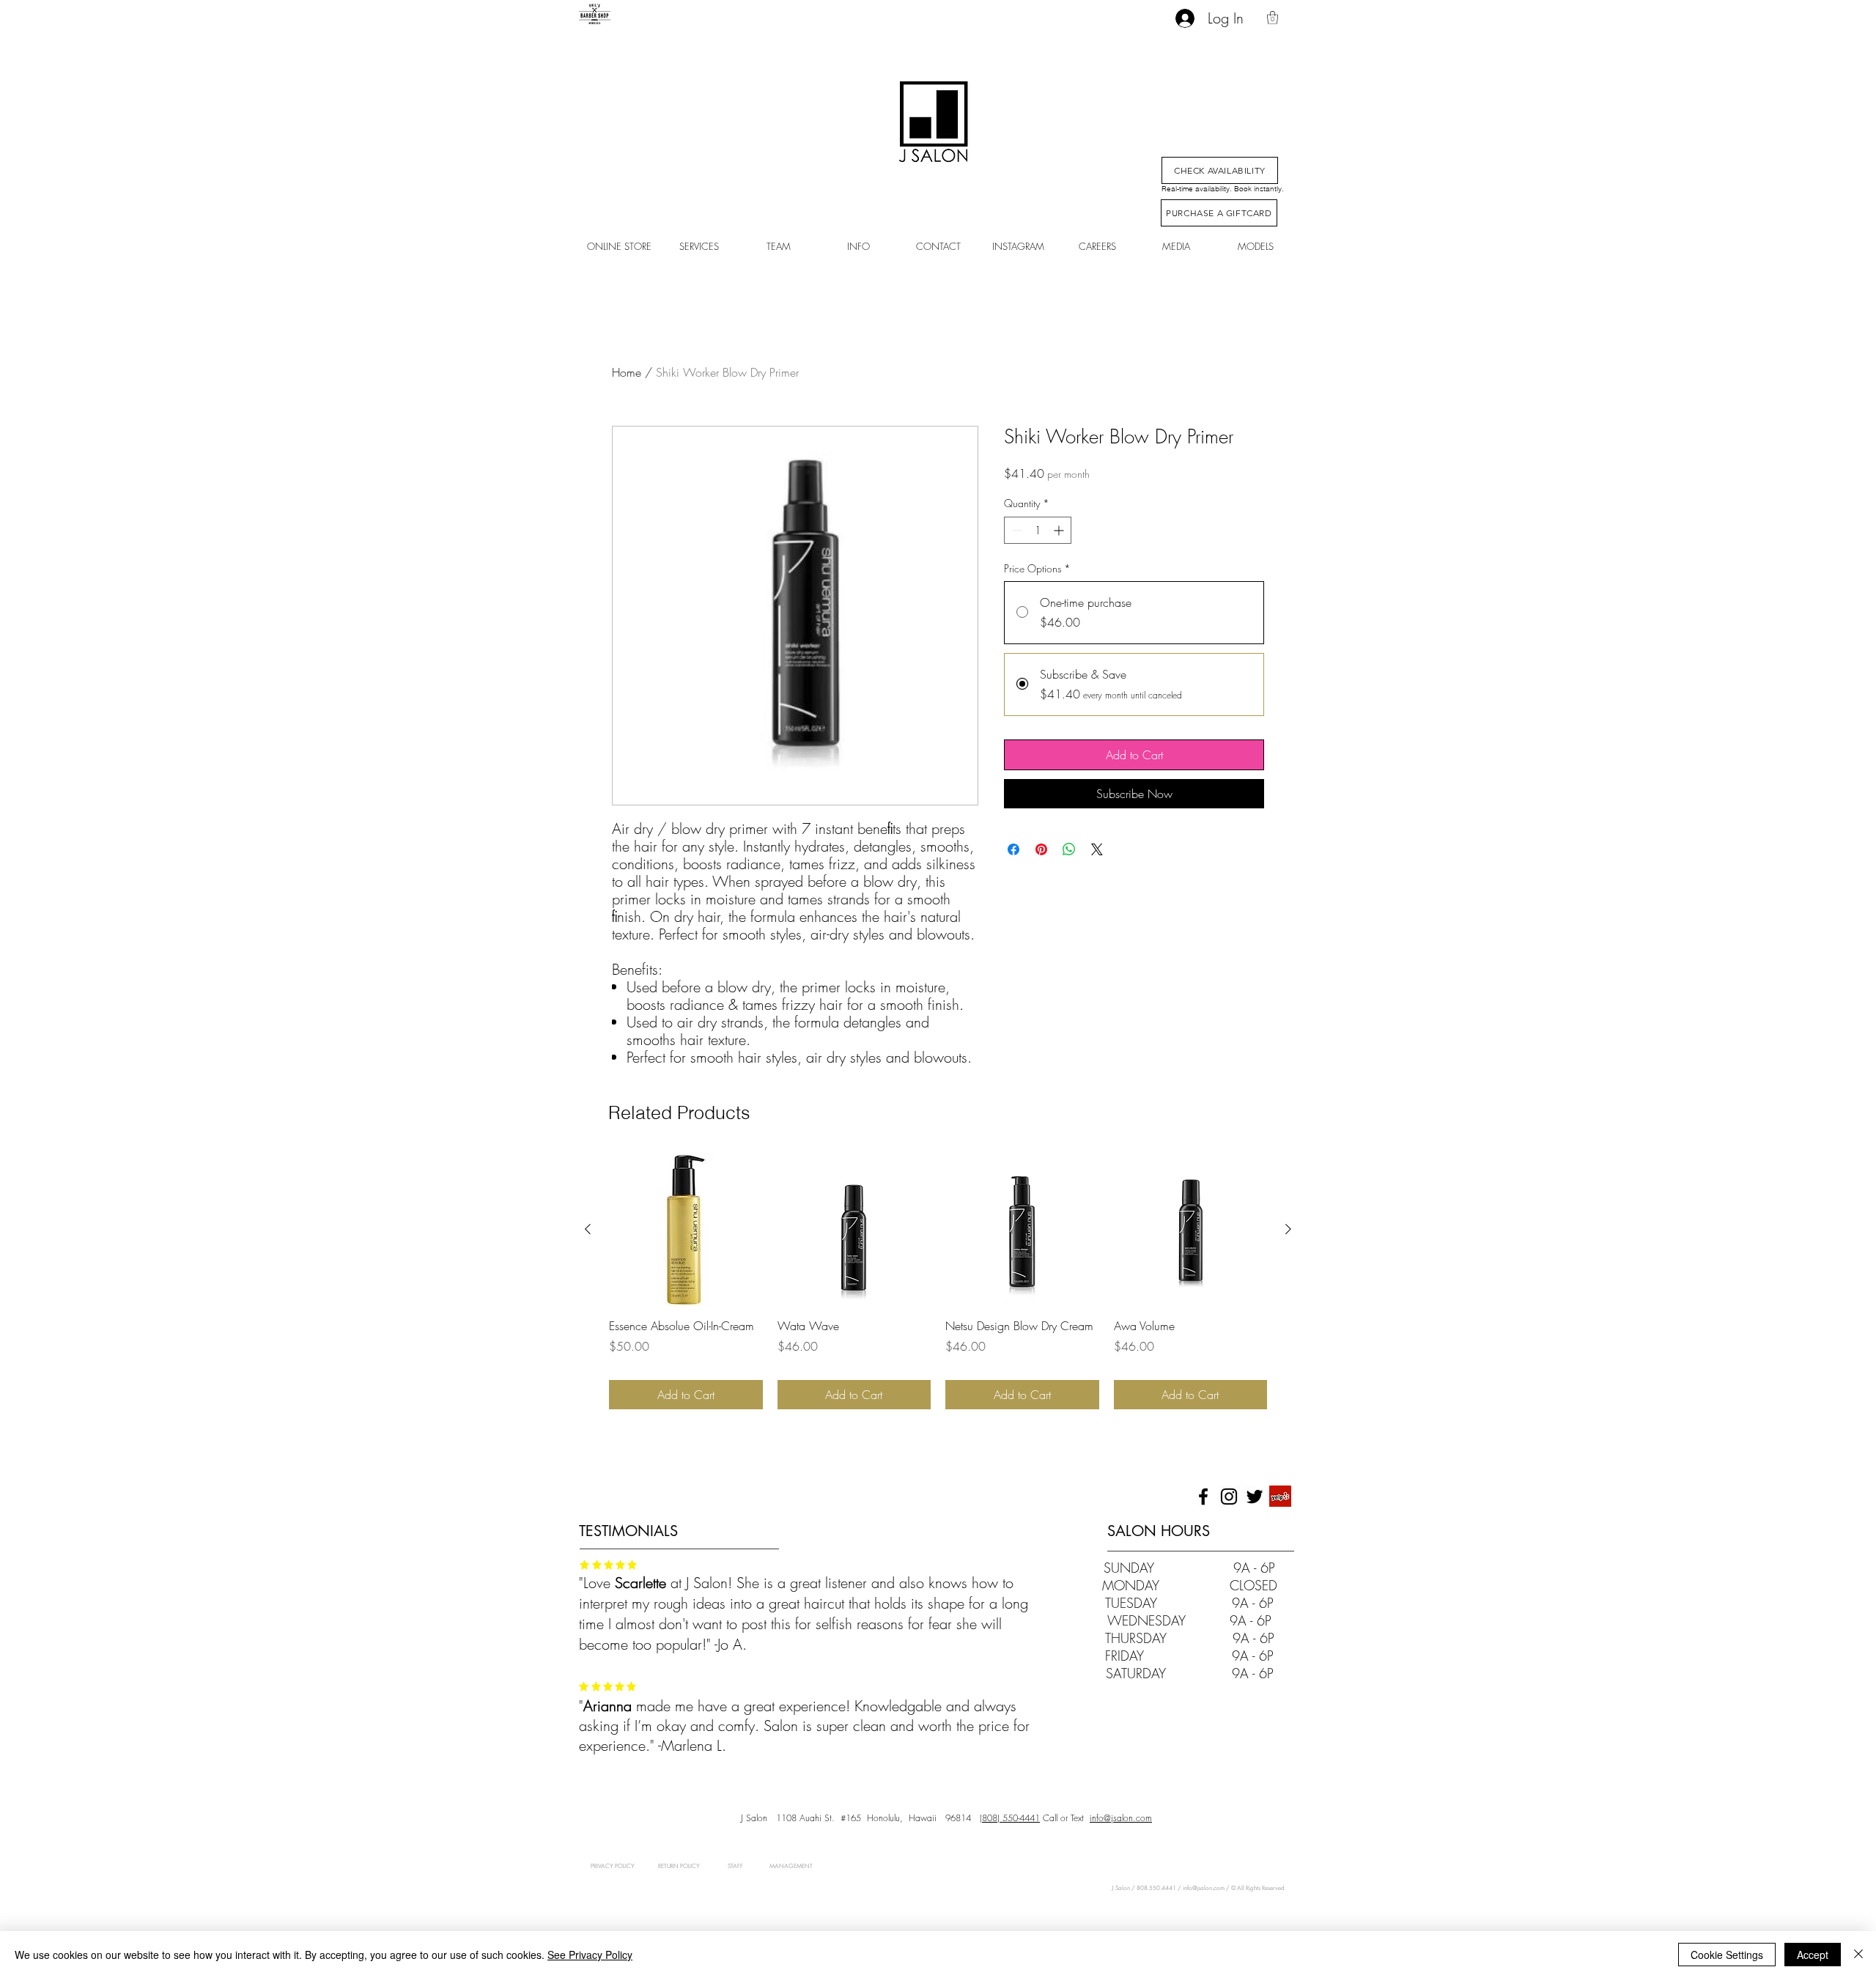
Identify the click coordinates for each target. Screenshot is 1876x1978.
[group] (938, 1281)
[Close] (1858, 1955)
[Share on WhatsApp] (1069, 849)
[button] (1273, 18)
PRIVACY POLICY (613, 1866)
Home (627, 372)
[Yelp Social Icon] (1280, 1497)
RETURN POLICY (679, 1866)
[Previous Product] (588, 1229)
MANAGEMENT (778, 1866)
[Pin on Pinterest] (1041, 849)
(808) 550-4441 (1010, 1818)
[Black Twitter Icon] (1255, 1497)
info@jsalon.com (1121, 1818)
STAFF (735, 1866)
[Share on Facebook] (1013, 849)
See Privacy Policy (590, 1955)
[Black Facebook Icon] (1203, 1497)
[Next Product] (1288, 1229)
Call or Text (1062, 1818)
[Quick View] (686, 1230)
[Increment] (1060, 530)
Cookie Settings (1727, 1955)
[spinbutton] (1038, 530)
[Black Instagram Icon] (1229, 1497)
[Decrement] (1015, 530)
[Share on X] (1097, 849)
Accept (1813, 1955)
